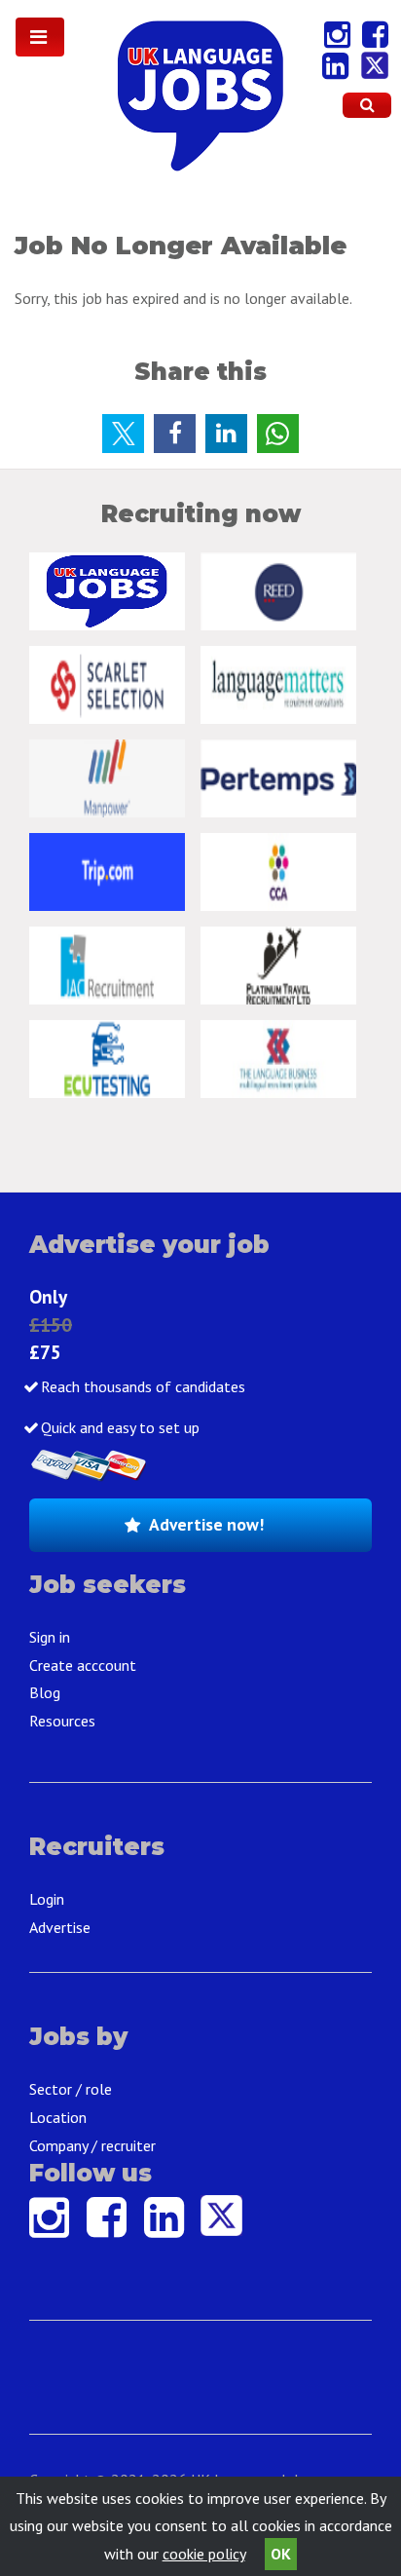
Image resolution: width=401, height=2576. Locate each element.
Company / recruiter (92, 2145)
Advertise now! (206, 1524)
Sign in (50, 1637)
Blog (45, 1692)
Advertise (60, 1927)
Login (47, 1899)
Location (58, 2117)
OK (281, 2554)
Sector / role (71, 2089)
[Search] (367, 105)
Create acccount (83, 1665)
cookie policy (204, 2554)
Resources (62, 1721)
